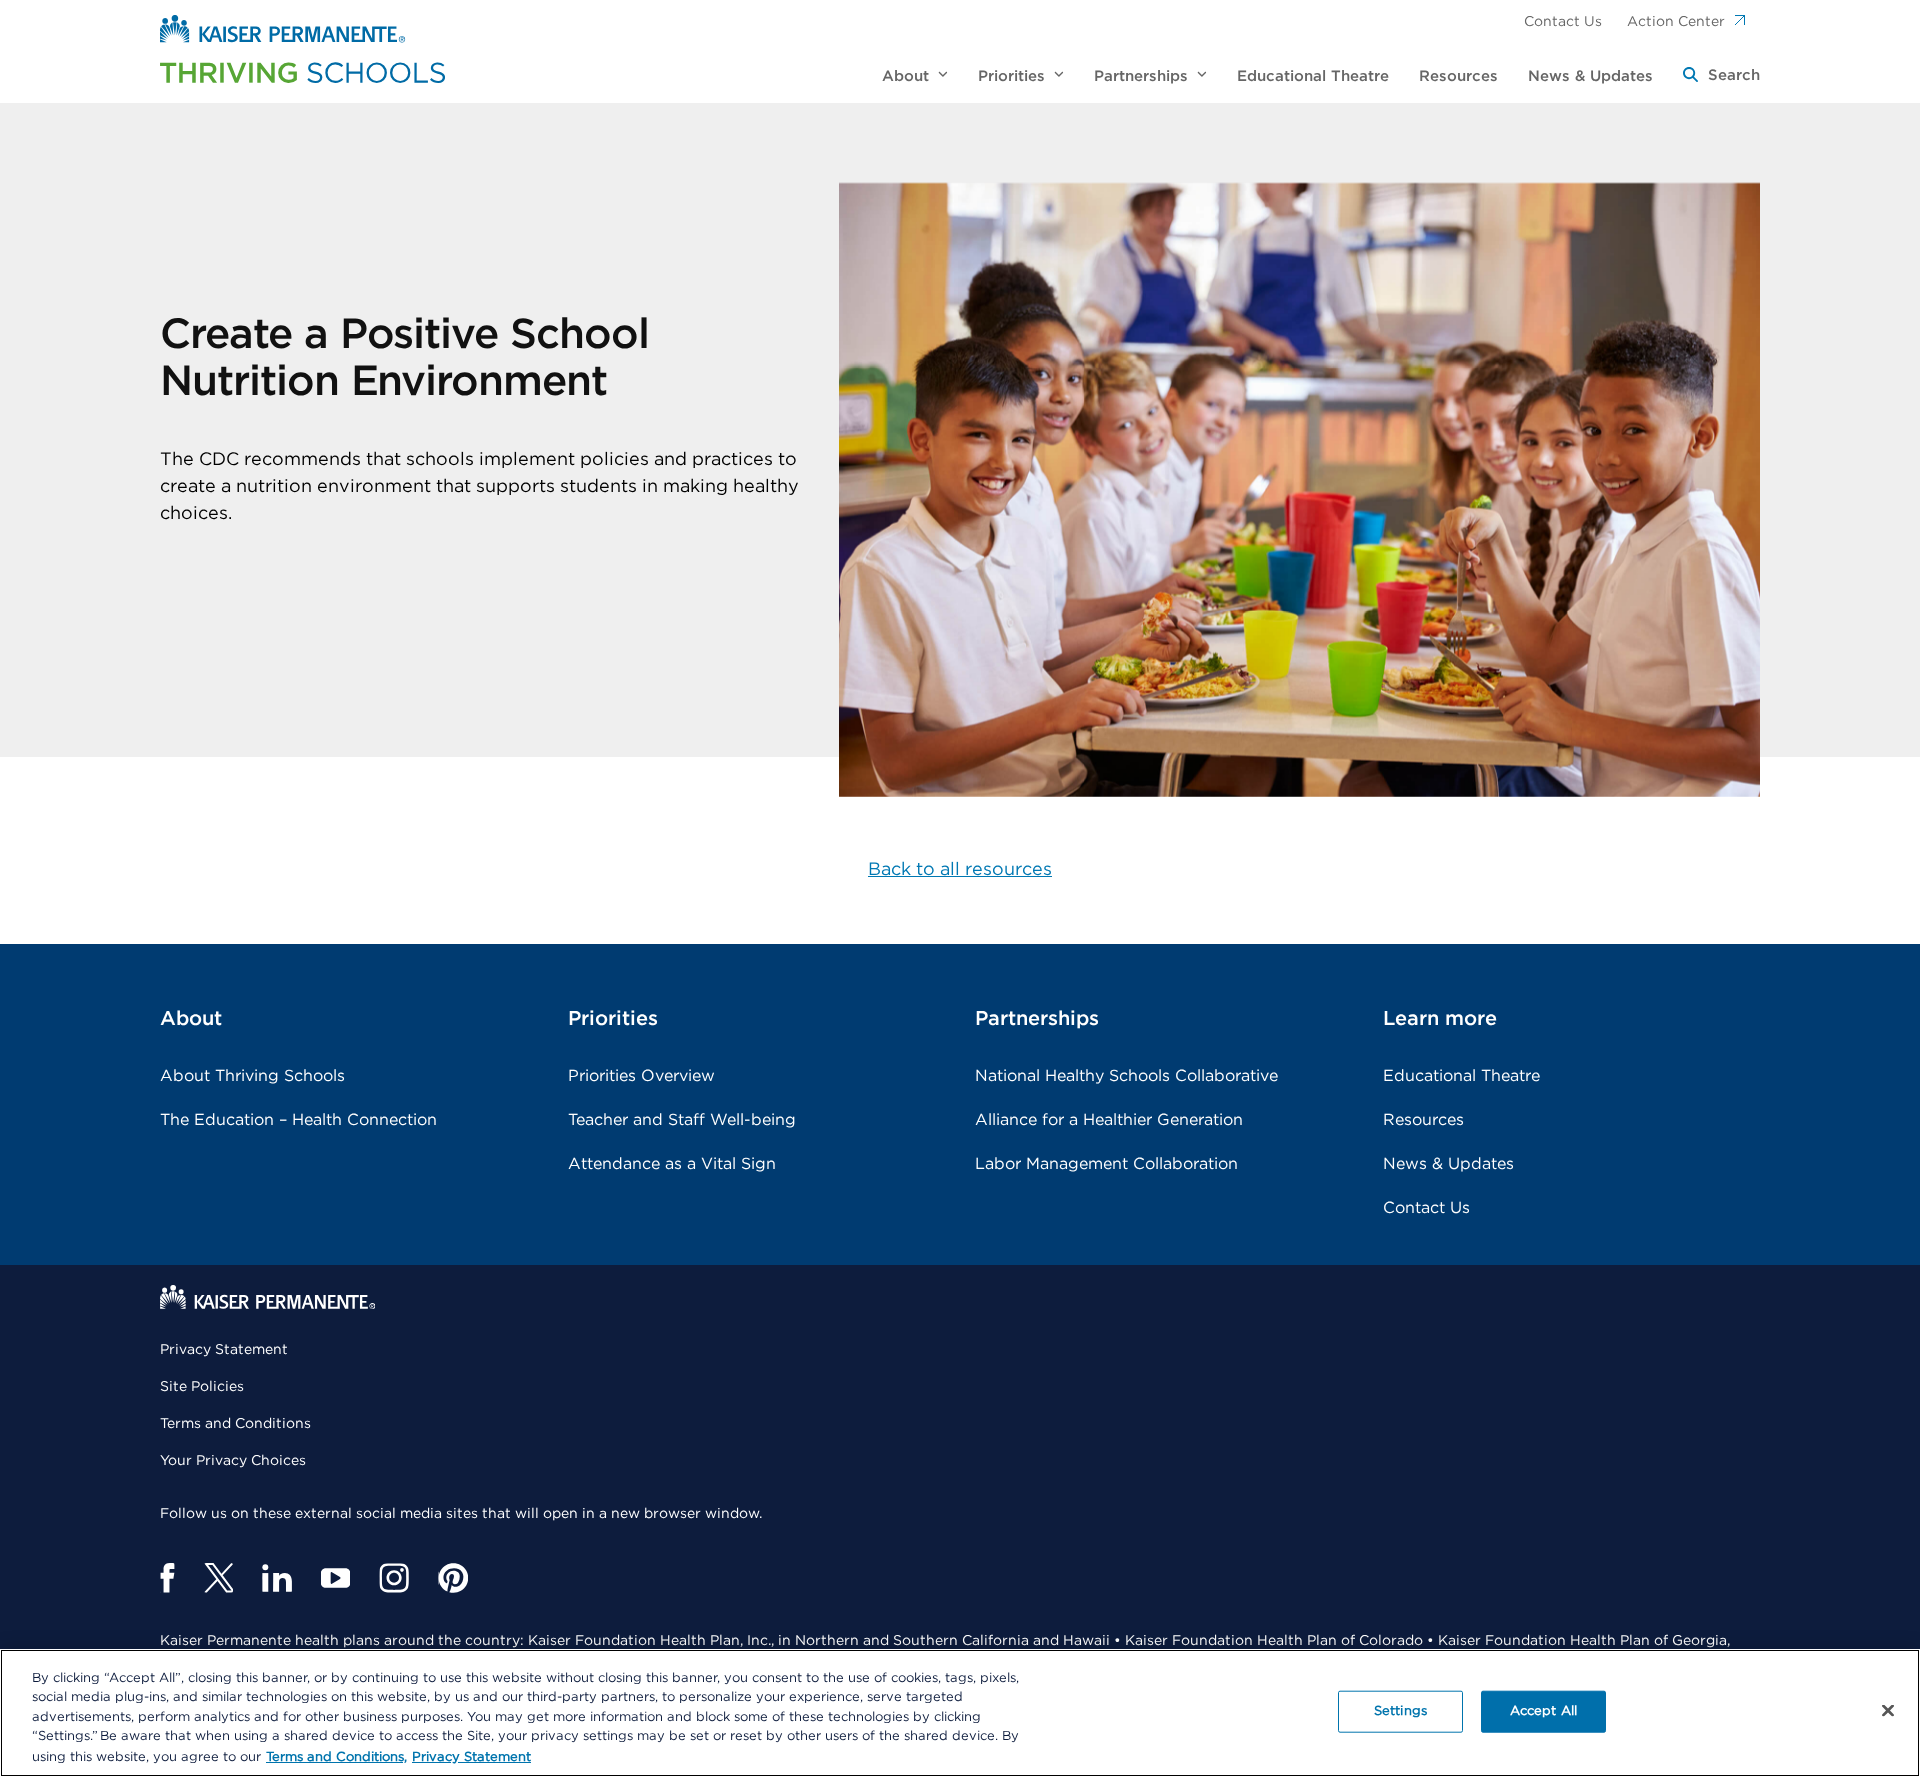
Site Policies (202, 1387)
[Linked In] (277, 1578)
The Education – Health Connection (298, 1120)
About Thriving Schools (252, 1076)
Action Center (1676, 22)
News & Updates (1448, 1164)
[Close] (1888, 1711)
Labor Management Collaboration (1106, 1164)
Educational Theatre (1461, 1076)
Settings (1400, 1711)
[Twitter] (218, 1578)
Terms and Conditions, (336, 1756)
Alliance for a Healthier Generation (1109, 1120)
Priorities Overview (641, 1076)
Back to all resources (960, 870)
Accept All (1543, 1711)
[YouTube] (335, 1578)
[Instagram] (394, 1578)
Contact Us (1563, 22)
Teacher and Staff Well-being (682, 1120)
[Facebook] (167, 1578)
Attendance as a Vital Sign (672, 1164)
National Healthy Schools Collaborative (1126, 1076)
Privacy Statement (224, 1350)
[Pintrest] (453, 1578)
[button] (1721, 77)
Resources (1423, 1120)
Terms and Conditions (235, 1424)
